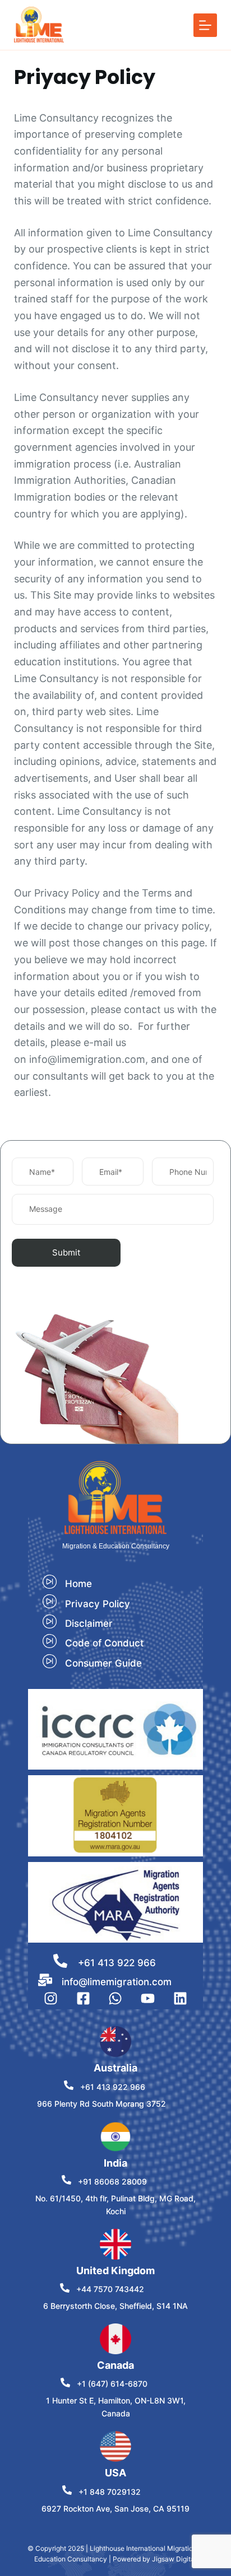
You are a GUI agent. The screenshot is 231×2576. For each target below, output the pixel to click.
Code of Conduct (104, 1643)
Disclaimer (89, 1623)
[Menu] (205, 25)
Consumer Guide (103, 1663)
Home (78, 1584)
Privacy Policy (98, 1604)
